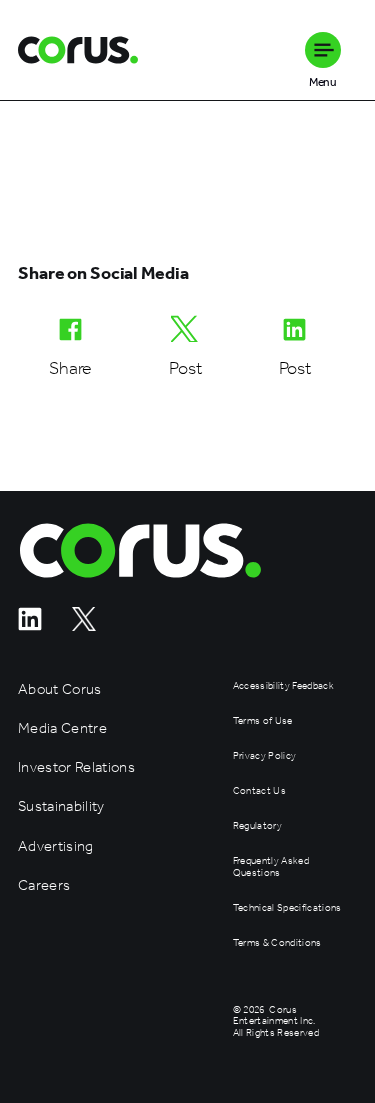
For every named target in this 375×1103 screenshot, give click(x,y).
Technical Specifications (287, 908)
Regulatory (257, 826)
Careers (44, 885)
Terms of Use (263, 721)
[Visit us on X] (84, 625)
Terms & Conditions (277, 943)
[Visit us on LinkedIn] (30, 625)
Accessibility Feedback (283, 686)
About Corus (60, 689)
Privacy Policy (265, 756)
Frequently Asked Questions (271, 867)
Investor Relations (76, 767)
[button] (323, 50)
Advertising (56, 846)
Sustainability (61, 806)
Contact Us (259, 791)
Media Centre (62, 728)
